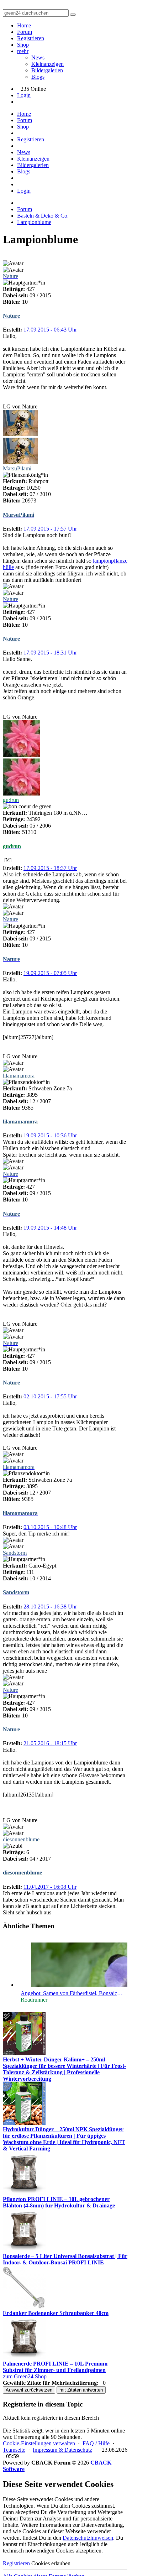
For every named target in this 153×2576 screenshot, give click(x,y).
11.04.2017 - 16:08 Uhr (50, 1887)
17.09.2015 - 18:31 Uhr (50, 653)
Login (24, 95)
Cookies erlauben (51, 2563)
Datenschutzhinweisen (88, 2538)
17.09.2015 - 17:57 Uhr (50, 529)
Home (24, 25)
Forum (25, 32)
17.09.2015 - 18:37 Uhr (50, 868)
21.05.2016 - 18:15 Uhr (50, 1743)
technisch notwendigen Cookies (39, 2551)
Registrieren (31, 38)
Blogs (38, 77)
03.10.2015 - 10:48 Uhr (50, 1527)
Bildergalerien (47, 70)
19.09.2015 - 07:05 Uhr (50, 973)
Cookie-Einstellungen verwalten (39, 2443)
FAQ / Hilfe (96, 2443)
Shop (23, 45)
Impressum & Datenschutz (62, 2450)
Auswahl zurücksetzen (29, 2390)
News (38, 58)
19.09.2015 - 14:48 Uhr (50, 1228)
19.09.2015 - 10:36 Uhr (50, 1135)
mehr (23, 51)
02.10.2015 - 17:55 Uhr (50, 1396)
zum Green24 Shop (25, 2376)
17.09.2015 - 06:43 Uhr (50, 330)
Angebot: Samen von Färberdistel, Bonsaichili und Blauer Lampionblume (72, 1993)
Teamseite (14, 2450)
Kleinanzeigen (48, 64)
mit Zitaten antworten (81, 2390)
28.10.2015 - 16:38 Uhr (50, 1607)
